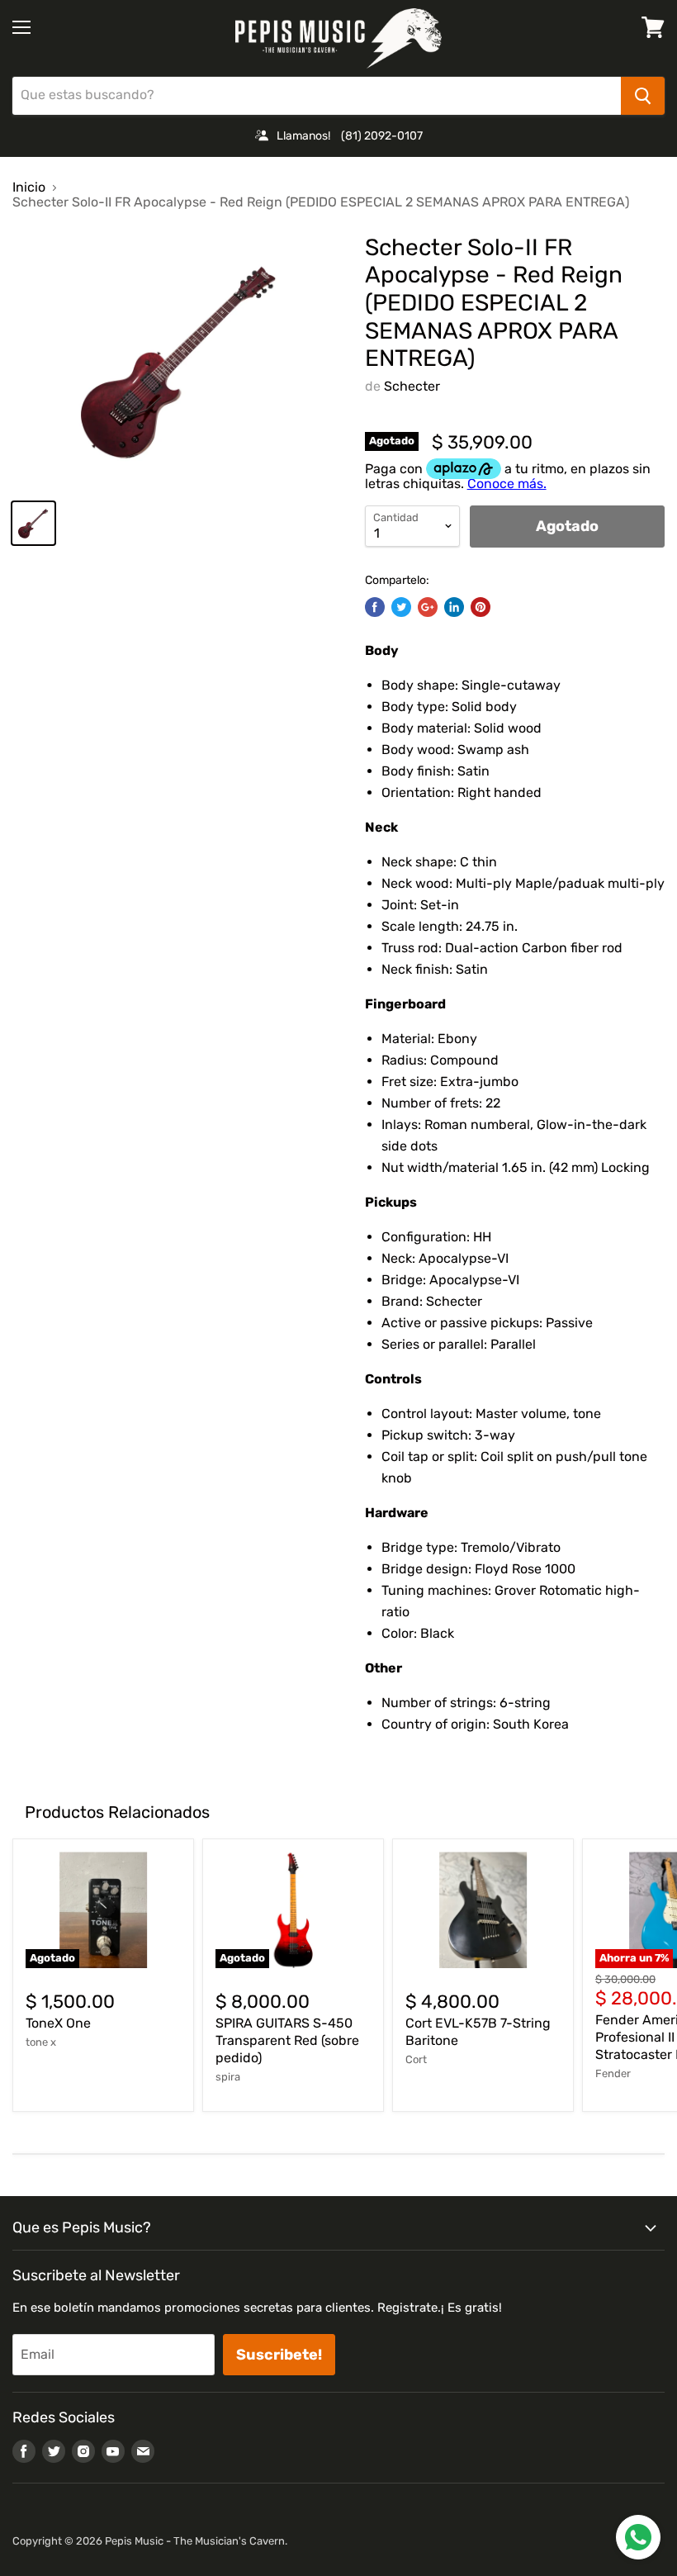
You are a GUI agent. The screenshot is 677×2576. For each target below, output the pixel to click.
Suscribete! (279, 2355)
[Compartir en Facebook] (375, 607)
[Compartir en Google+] (428, 607)
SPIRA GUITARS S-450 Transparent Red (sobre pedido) (287, 2040)
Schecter (412, 386)
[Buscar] (643, 96)
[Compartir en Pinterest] (481, 607)
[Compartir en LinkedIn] (454, 607)
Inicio (29, 187)
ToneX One (58, 2023)
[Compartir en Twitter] (401, 607)
